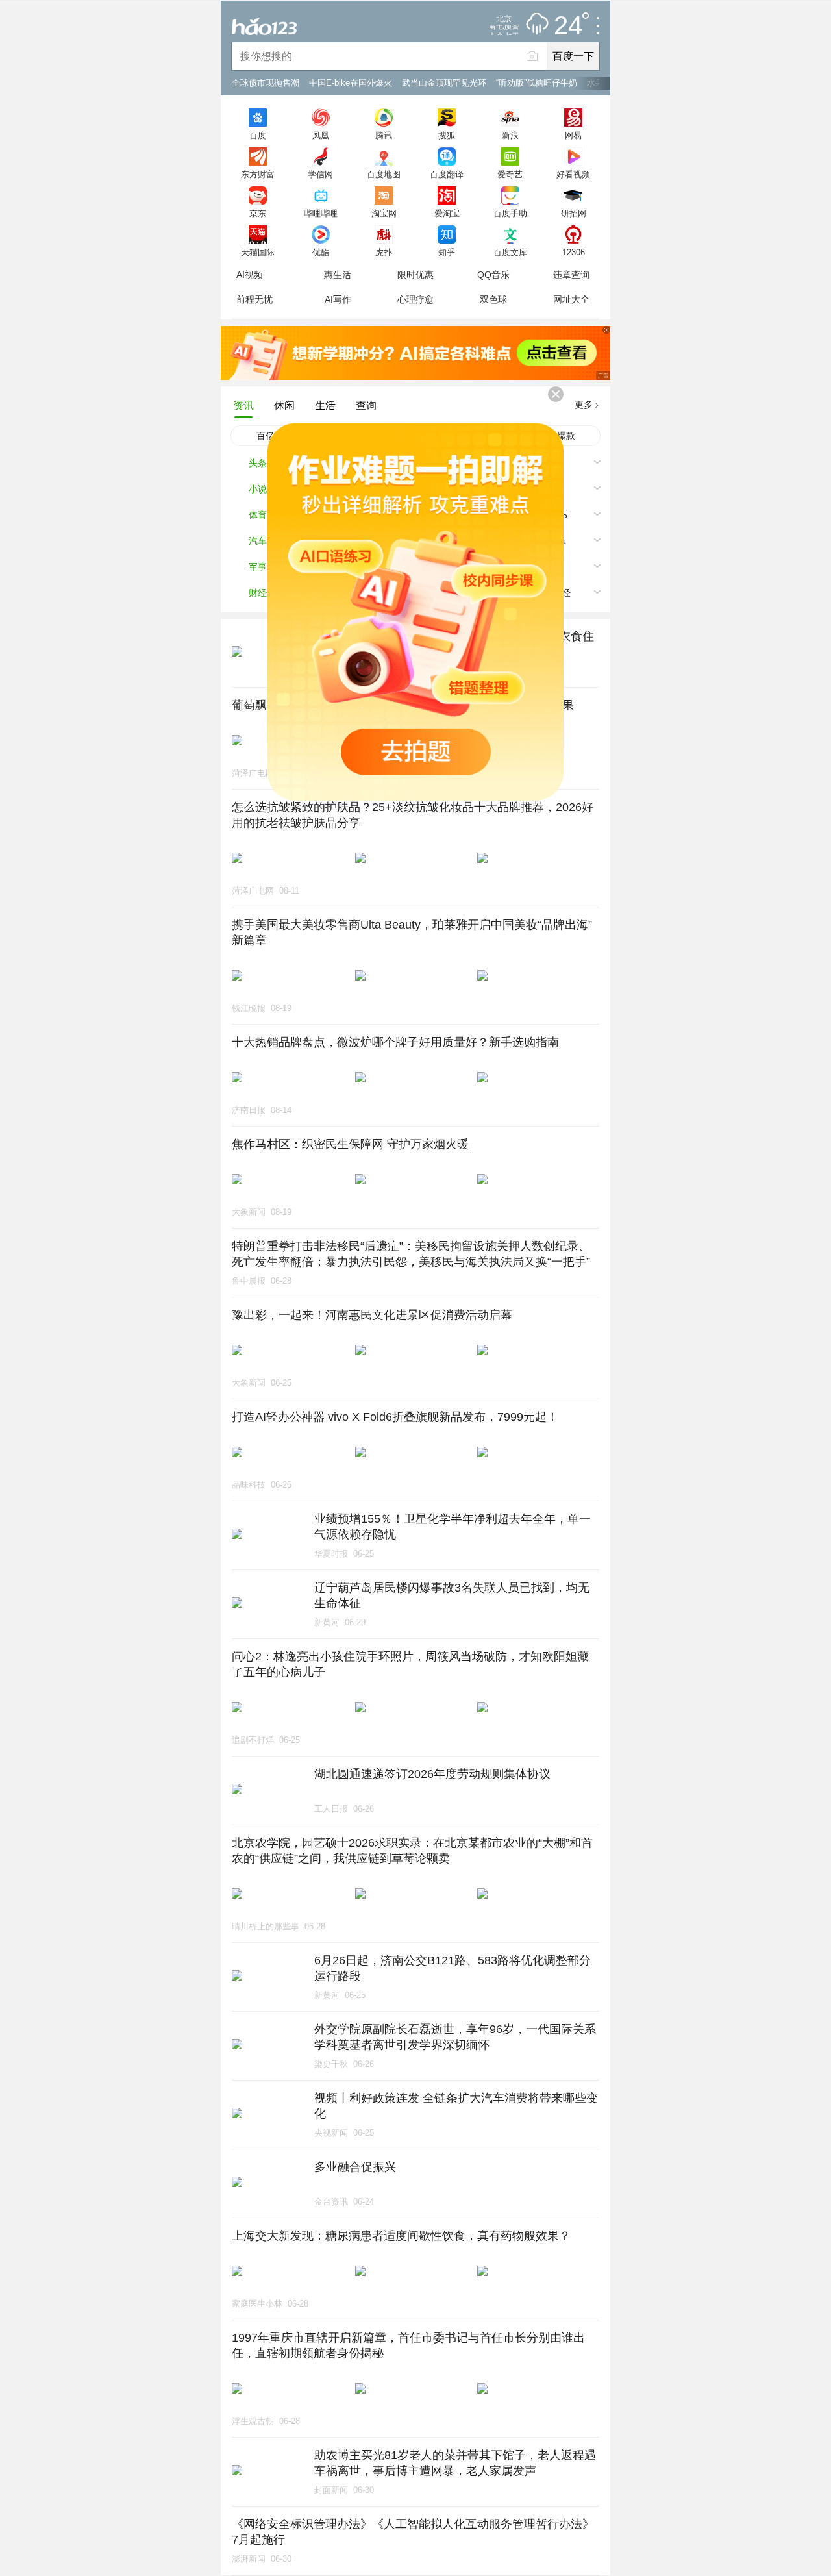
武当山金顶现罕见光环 (444, 83)
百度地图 (384, 174)
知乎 (447, 252)
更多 (584, 405)
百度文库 (510, 252)
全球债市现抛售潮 (266, 83)
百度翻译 (447, 174)
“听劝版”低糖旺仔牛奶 (537, 83)
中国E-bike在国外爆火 (351, 83)
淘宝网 (384, 213)
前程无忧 (254, 299)
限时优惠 (415, 275)
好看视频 (573, 174)
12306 (574, 252)
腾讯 (384, 135)
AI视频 (250, 275)
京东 (258, 213)
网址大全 (571, 299)
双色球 (493, 299)
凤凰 (321, 135)
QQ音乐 (493, 275)
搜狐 (447, 135)
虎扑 (384, 252)
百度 (258, 135)
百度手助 (510, 213)
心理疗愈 (415, 299)
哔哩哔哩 (321, 213)
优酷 (321, 252)
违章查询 (571, 275)
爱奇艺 (510, 174)
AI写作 (338, 299)
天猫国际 (258, 252)
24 (568, 26)
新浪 (510, 135)
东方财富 (258, 174)
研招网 (574, 213)
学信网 (320, 174)
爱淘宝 (447, 213)
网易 (573, 135)
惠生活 (338, 275)
